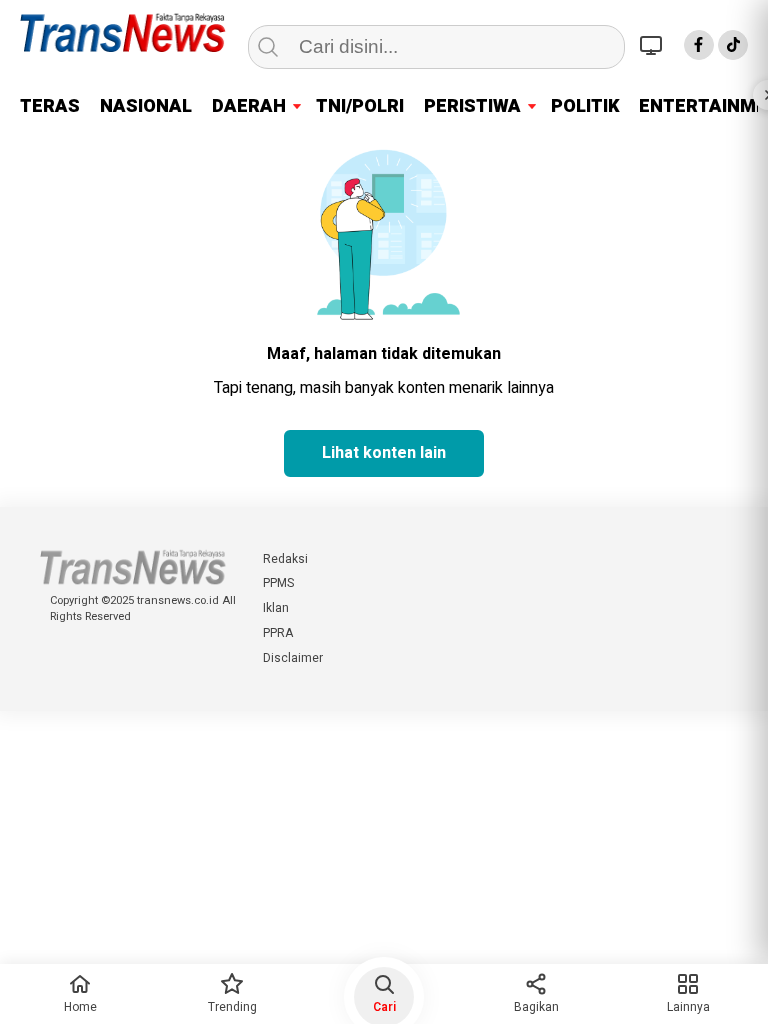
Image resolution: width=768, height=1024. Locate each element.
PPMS (278, 583)
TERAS (50, 106)
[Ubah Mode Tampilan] (654, 45)
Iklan (276, 608)
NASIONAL (146, 106)
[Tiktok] (733, 45)
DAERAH (249, 106)
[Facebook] (699, 45)
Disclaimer (293, 658)
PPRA (278, 633)
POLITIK (585, 106)
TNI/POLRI (360, 106)
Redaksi (285, 559)
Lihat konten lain (384, 453)
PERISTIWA (472, 106)
